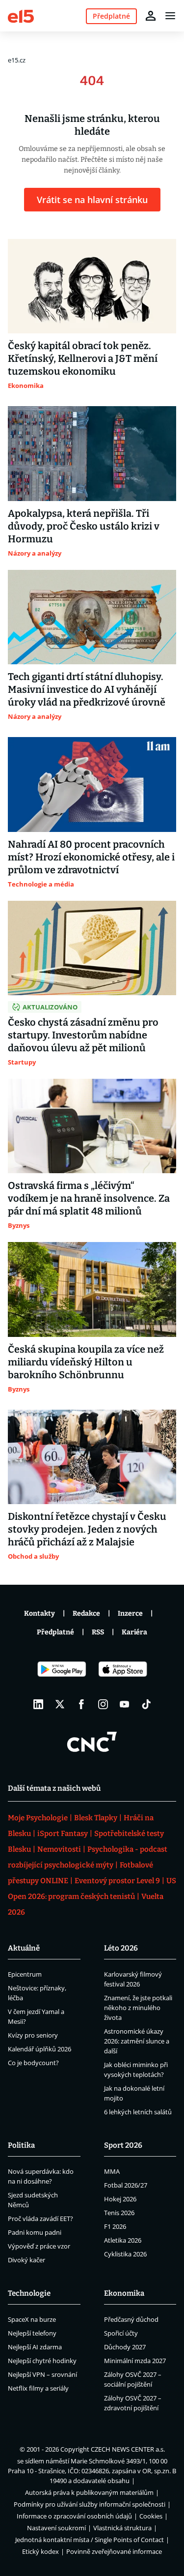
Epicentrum (25, 1974)
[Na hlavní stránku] (21, 15)
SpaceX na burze (32, 2319)
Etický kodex (40, 2551)
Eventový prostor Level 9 (117, 1881)
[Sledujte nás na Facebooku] (81, 1704)
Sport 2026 (123, 2145)
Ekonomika (124, 2293)
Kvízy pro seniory (33, 2035)
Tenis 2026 (119, 2213)
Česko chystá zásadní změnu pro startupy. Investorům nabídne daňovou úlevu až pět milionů (83, 1035)
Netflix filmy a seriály (38, 2388)
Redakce (86, 1614)
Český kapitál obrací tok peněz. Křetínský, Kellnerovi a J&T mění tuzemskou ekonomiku (83, 358)
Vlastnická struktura (122, 2528)
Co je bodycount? (33, 2063)
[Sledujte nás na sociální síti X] (60, 1704)
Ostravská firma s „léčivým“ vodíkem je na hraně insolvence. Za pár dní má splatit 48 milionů (89, 1198)
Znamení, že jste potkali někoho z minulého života (138, 2008)
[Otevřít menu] (170, 16)
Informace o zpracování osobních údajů (74, 2516)
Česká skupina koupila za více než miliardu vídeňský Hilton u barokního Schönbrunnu (86, 1362)
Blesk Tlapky (96, 1818)
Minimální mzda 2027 (135, 2361)
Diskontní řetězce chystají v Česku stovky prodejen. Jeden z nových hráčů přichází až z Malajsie (87, 1529)
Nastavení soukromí (56, 2528)
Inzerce (130, 1614)
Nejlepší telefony (32, 2333)
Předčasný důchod (131, 2319)
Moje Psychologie (38, 1818)
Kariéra (134, 1632)
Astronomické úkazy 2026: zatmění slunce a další (137, 2041)
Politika (21, 2145)
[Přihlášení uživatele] (151, 16)
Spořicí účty (121, 2333)
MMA (112, 2171)
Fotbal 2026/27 (126, 2185)
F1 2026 (115, 2226)
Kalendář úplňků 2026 (39, 2049)
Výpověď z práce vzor (39, 2246)
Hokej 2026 (120, 2199)
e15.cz (17, 60)
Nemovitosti (59, 1849)
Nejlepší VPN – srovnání (42, 2374)
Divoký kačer (26, 2260)
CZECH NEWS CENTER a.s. (128, 2449)
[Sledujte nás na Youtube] (125, 1704)
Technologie (29, 2293)
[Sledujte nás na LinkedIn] (38, 1704)
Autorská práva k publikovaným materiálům (89, 2492)
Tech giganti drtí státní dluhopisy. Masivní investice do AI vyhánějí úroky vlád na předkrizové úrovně (87, 689)
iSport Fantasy (63, 1834)
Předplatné (55, 1632)
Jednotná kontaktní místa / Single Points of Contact (90, 2540)
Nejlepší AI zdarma (35, 2347)
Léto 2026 (121, 1948)
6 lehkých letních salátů (138, 2112)
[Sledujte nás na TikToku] (146, 1704)
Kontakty (39, 1614)
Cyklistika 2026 (125, 2254)
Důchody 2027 (125, 2347)
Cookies (151, 2516)
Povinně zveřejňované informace (114, 2551)
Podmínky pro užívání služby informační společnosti (90, 2504)
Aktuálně (24, 1948)
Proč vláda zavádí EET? (40, 2219)
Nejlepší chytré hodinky (42, 2361)
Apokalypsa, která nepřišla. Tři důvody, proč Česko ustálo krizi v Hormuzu (84, 526)
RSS (98, 1632)
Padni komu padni (35, 2232)
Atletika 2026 (123, 2240)
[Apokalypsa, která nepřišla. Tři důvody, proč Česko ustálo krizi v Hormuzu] (92, 453)
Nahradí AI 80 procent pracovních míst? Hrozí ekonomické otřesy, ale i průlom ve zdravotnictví (91, 857)
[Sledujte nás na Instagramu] (103, 1704)
